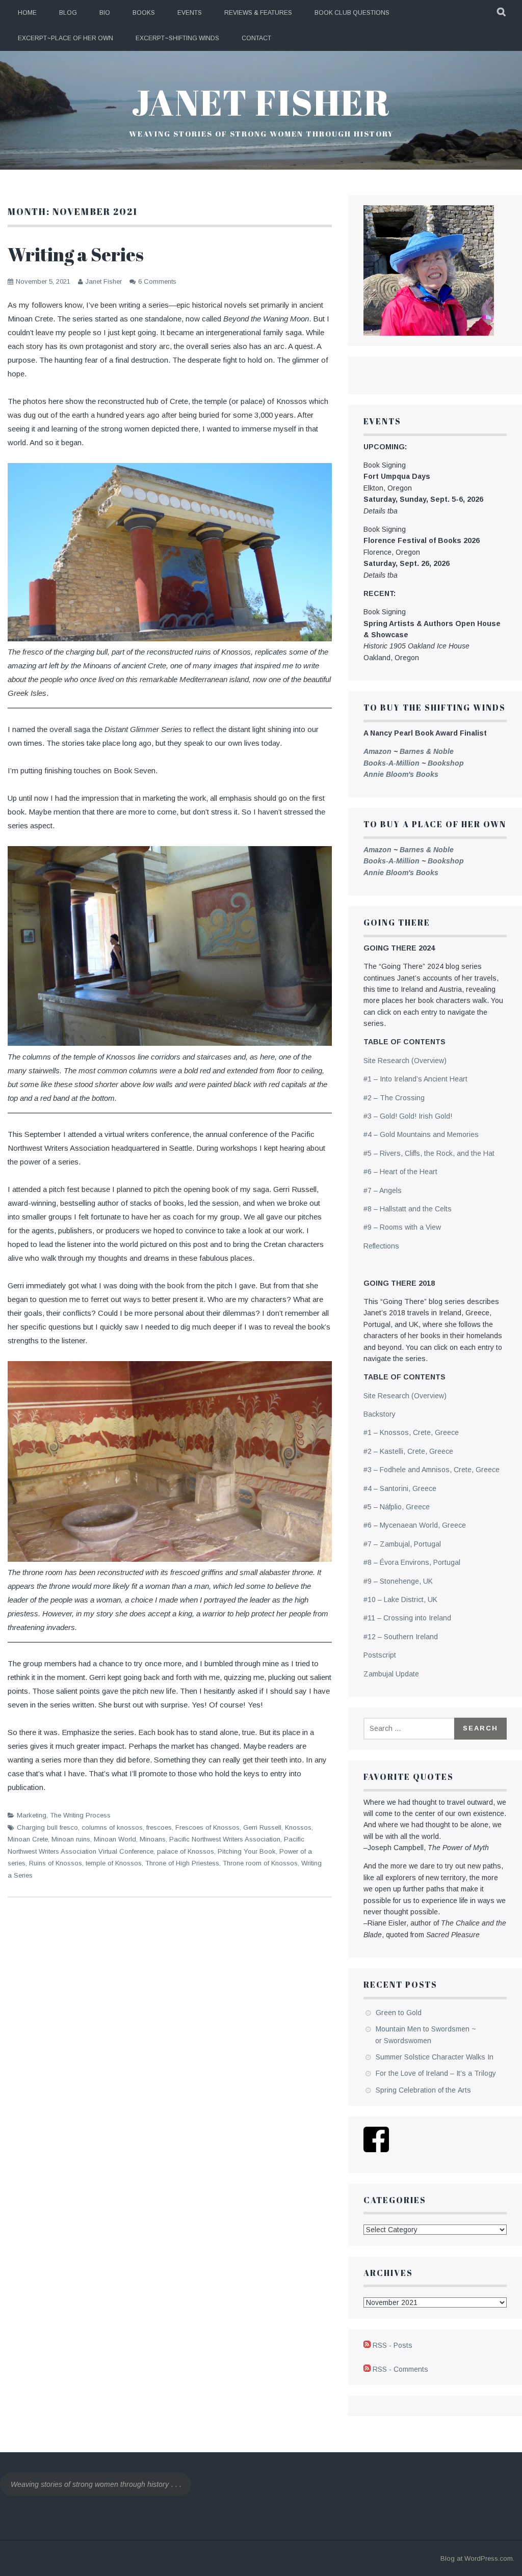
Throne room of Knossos (260, 1863)
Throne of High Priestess (182, 1863)
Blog (68, 13)
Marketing (32, 1815)
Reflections (381, 1246)
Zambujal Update (391, 1674)
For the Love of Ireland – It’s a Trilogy (436, 2073)
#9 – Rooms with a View (402, 1227)
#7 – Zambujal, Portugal (402, 1544)
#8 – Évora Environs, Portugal (412, 1562)
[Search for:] (410, 1728)
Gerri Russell (262, 1827)
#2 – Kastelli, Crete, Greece (408, 1451)
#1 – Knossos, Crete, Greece (411, 1432)
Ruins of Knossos (56, 1863)
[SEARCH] (502, 13)
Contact (256, 38)
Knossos (298, 1827)
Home (27, 13)
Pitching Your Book (247, 1851)
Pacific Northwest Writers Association (225, 1839)
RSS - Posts (393, 2345)
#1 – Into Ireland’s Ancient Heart (415, 1079)
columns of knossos (112, 1827)
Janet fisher (261, 102)
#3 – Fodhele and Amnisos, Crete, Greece (432, 1470)
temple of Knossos (114, 1863)
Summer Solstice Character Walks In (435, 2057)
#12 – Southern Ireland (401, 1637)
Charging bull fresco (47, 1827)
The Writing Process (80, 1815)
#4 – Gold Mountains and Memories (421, 1134)
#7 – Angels (383, 1190)
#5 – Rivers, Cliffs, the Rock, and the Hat (429, 1153)
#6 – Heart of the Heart (400, 1172)
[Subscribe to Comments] (367, 2369)
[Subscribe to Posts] (367, 2345)
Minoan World (115, 1839)
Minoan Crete (28, 1839)
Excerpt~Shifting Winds (177, 38)
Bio (105, 13)
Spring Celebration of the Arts (423, 2090)
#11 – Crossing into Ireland (407, 1618)
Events (190, 13)
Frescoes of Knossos (207, 1827)
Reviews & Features (258, 13)
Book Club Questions (352, 13)
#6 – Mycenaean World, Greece (415, 1525)
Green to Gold (399, 2013)
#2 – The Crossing (394, 1098)
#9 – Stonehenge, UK (398, 1581)
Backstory (380, 1414)
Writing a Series (76, 254)
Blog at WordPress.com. (477, 2558)
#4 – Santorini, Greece (400, 1488)
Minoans (153, 1839)
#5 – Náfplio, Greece (397, 1507)
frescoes (159, 1827)
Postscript (380, 1655)
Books (144, 13)
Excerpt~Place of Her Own (66, 38)
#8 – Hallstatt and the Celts (408, 1209)
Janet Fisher (103, 281)
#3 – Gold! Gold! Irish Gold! (408, 1116)
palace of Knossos (186, 1851)
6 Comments (157, 281)
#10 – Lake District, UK (400, 1599)
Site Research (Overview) (405, 1061)
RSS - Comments (400, 2369)
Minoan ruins (71, 1839)
